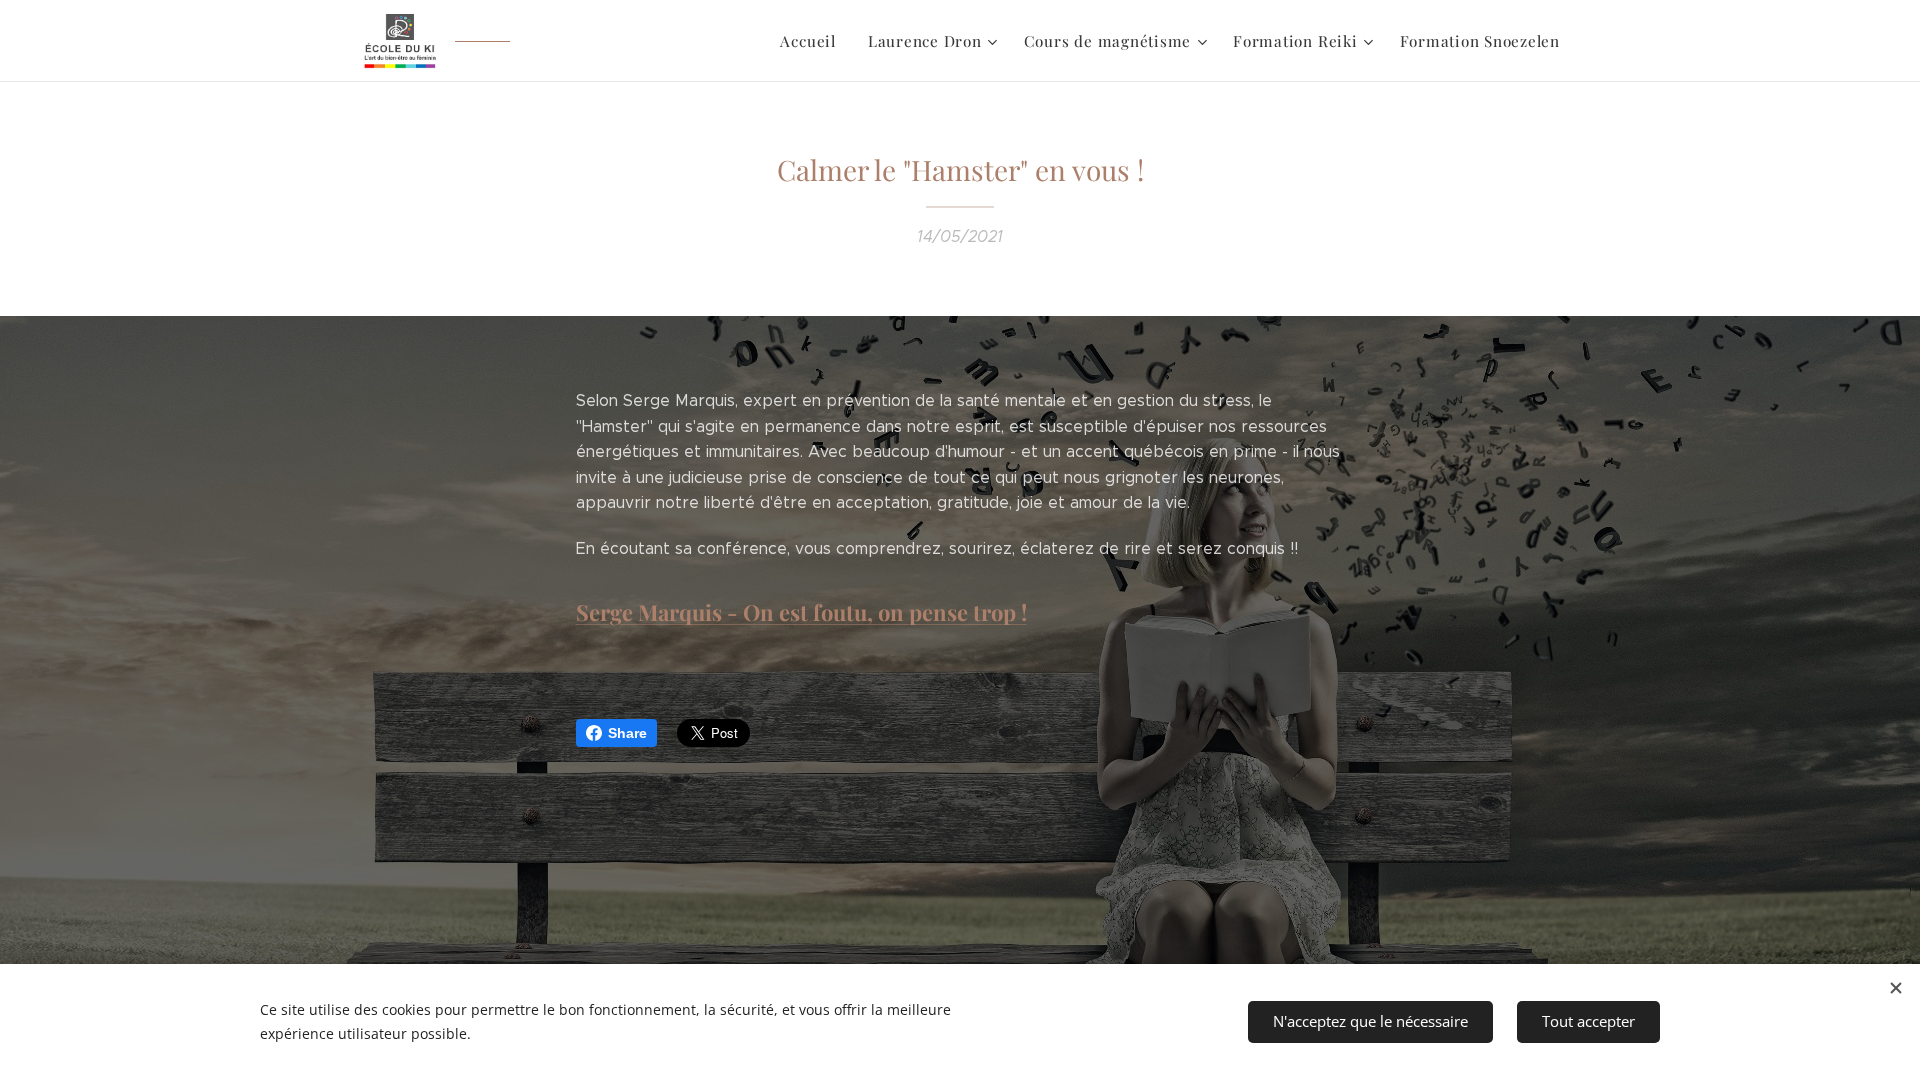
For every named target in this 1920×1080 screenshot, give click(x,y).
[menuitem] (813, 41)
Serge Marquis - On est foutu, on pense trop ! (801, 612)
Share (627, 733)
